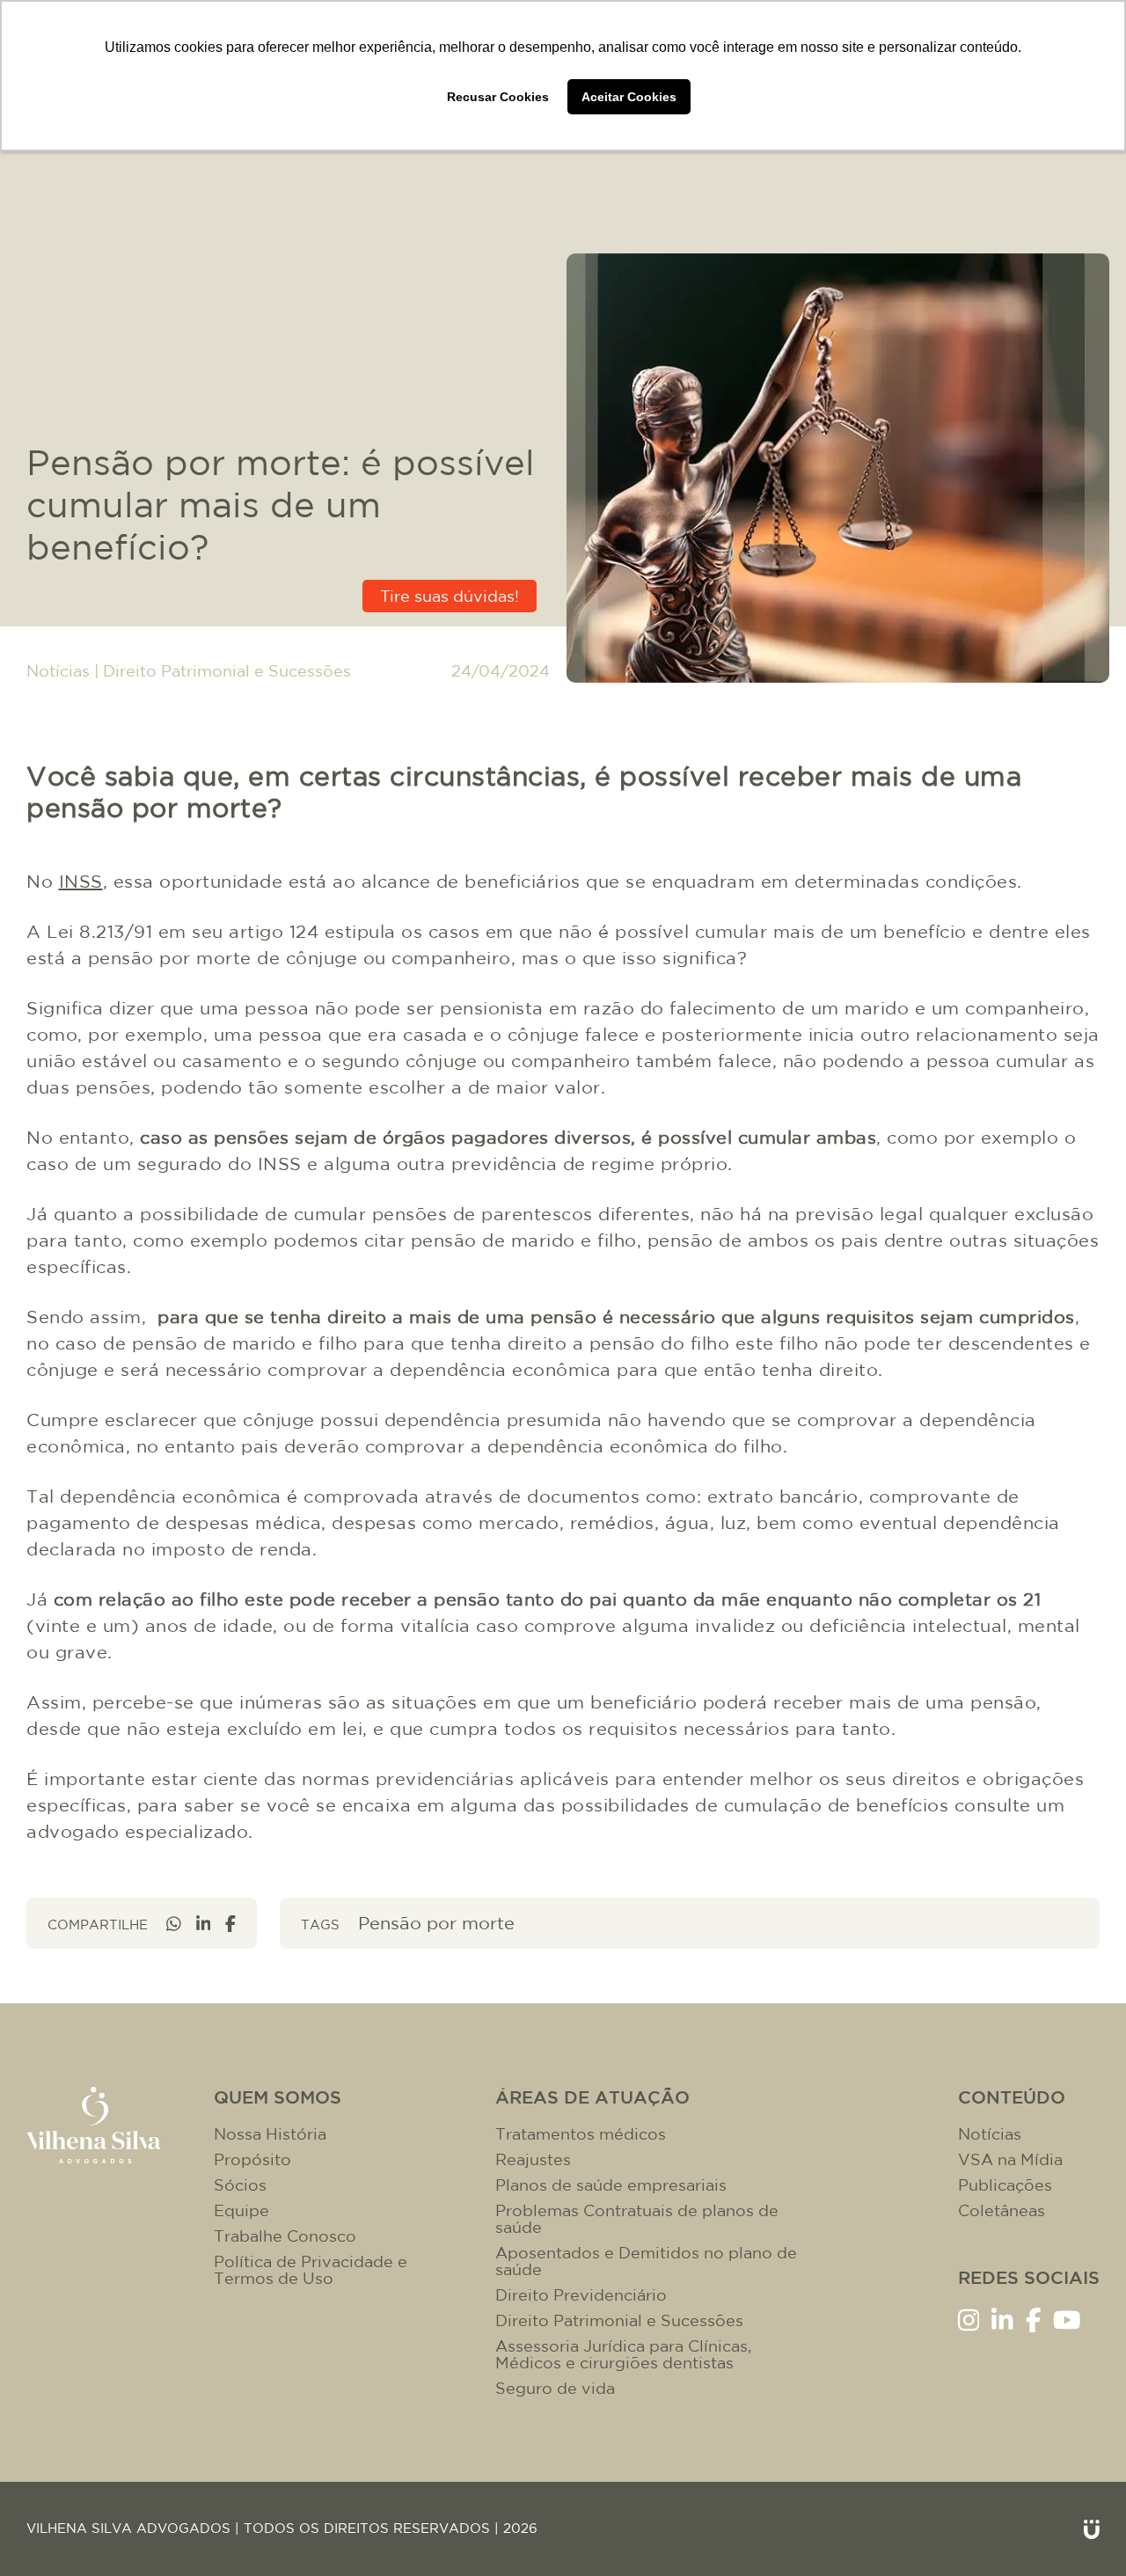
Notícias (58, 671)
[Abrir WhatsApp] (1082, 2532)
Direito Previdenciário (581, 2295)
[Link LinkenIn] (1002, 2319)
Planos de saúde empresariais (611, 2185)
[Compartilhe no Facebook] (230, 1924)
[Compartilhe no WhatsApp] (174, 1924)
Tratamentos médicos (581, 2134)
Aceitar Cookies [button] (629, 97)
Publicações (1005, 2185)
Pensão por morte (436, 1923)
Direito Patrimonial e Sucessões (227, 671)
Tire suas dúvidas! (450, 596)
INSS (81, 881)
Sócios (240, 2185)
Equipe (241, 2210)
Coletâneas (1002, 2210)
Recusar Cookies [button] (498, 97)
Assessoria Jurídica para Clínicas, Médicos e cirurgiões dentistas (623, 2354)
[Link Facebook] (1034, 2319)
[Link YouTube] (1067, 2319)
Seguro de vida (555, 2388)
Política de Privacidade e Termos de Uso (311, 2270)
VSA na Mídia (1010, 2159)
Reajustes (533, 2159)
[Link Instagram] (969, 2319)
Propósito (252, 2159)
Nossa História (270, 2134)
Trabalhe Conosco (285, 2236)
